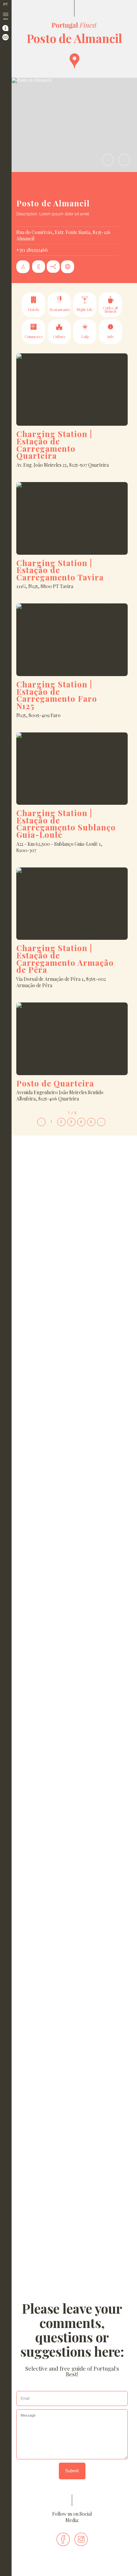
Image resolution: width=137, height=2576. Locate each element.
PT (6, 5)
